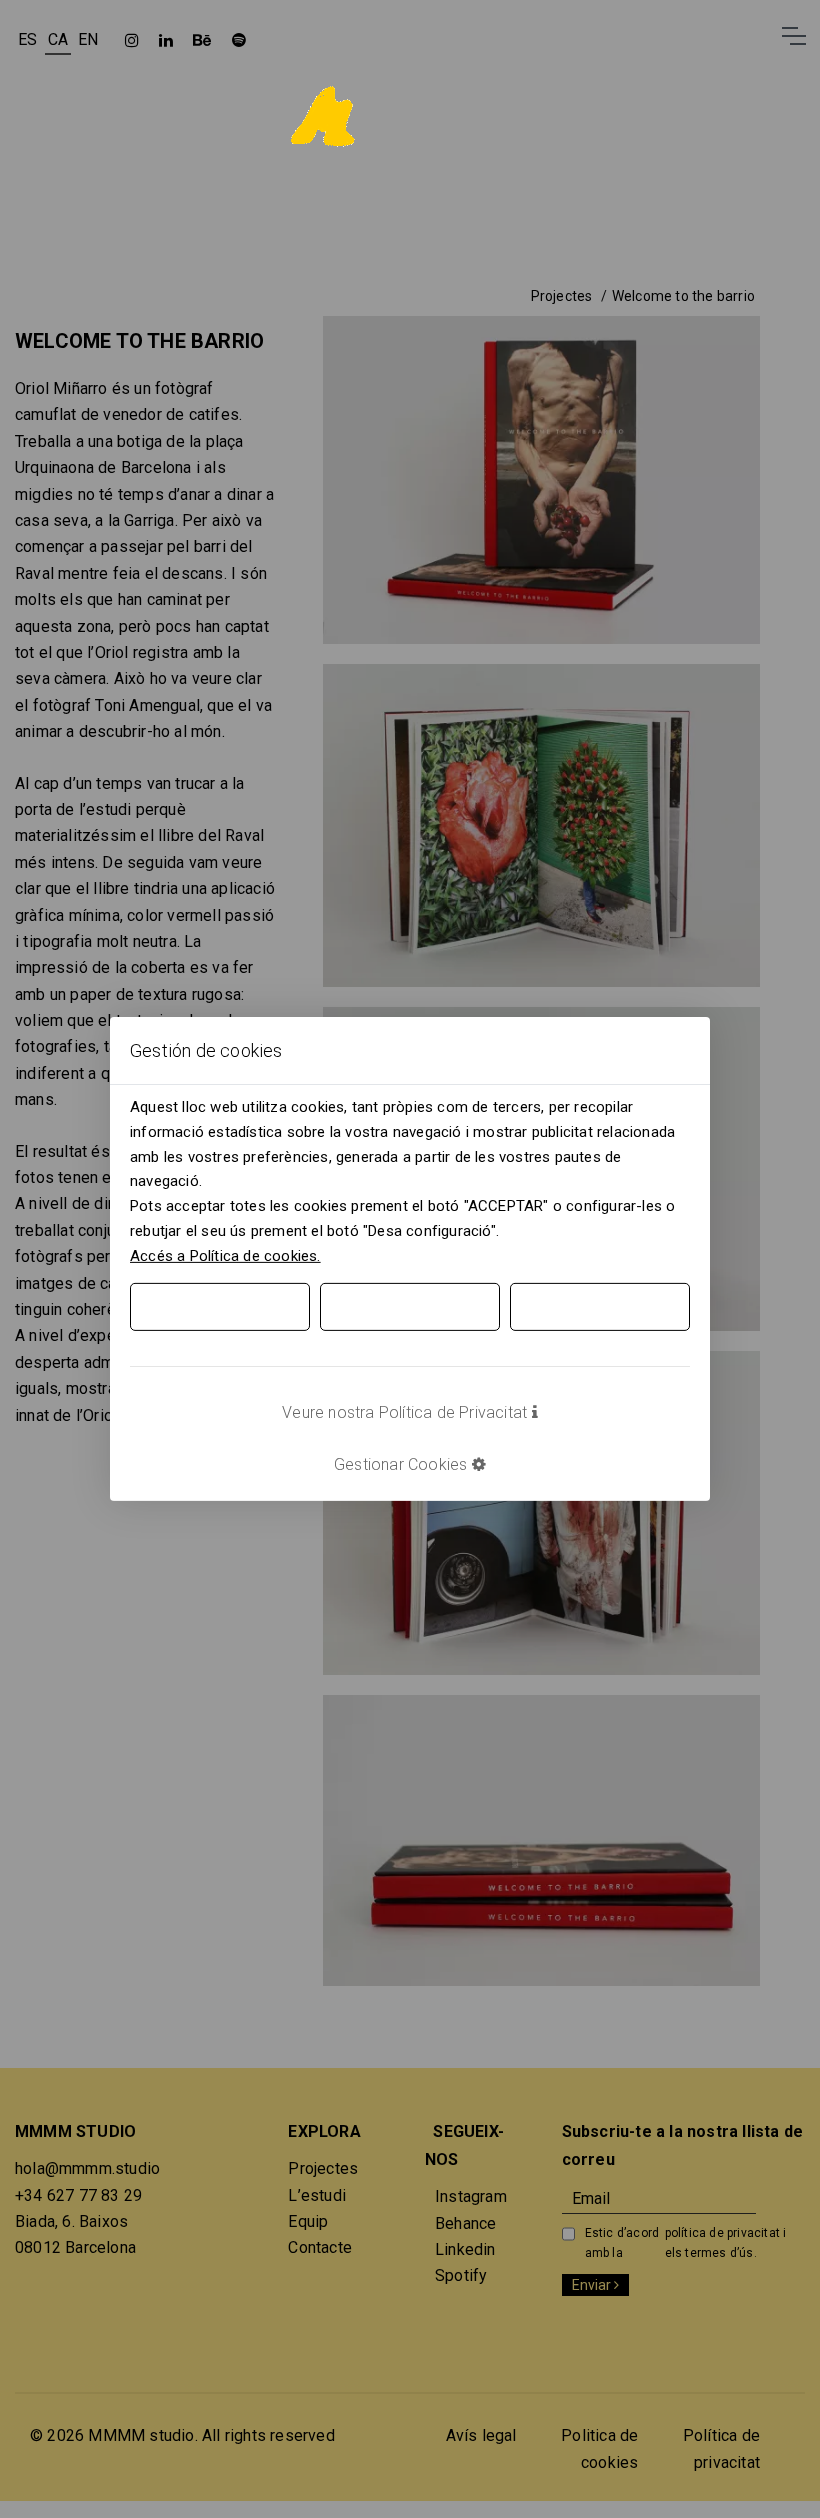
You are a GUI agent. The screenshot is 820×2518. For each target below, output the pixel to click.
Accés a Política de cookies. (225, 1255)
